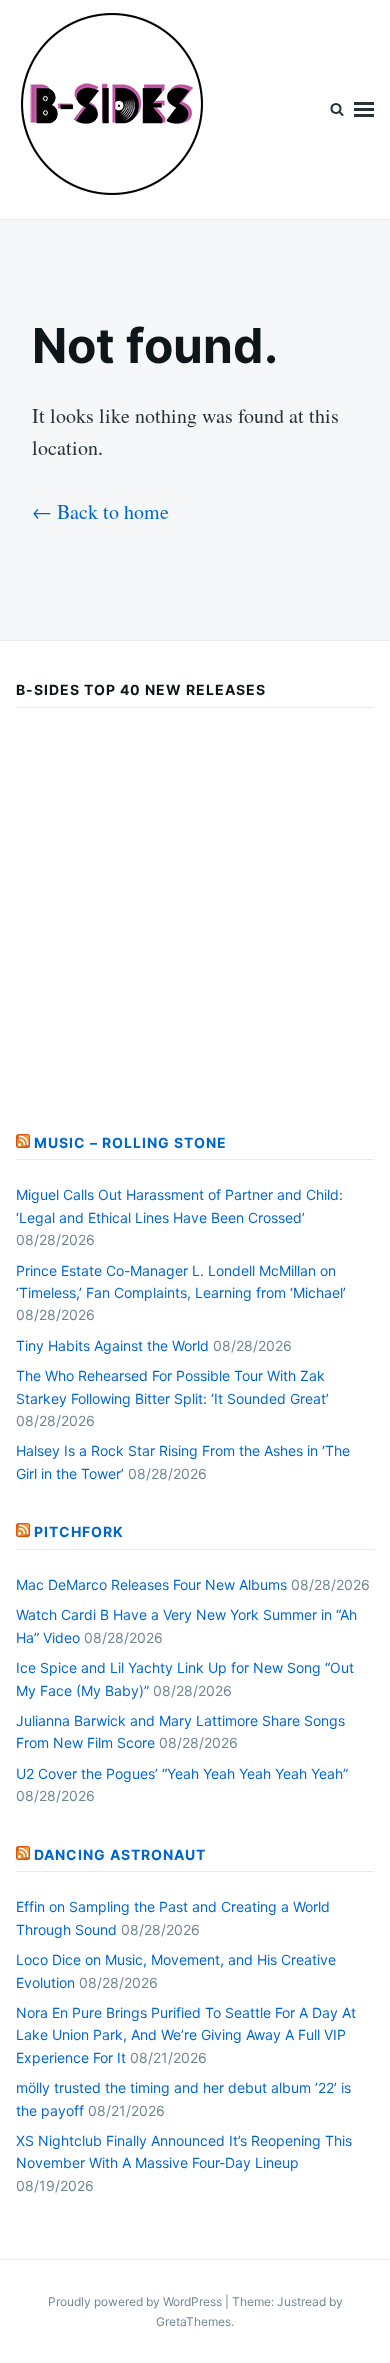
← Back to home (100, 511)
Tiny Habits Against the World (112, 1345)
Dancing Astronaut (120, 1854)
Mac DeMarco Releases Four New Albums (151, 1584)
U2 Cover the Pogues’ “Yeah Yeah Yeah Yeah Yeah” (182, 1773)
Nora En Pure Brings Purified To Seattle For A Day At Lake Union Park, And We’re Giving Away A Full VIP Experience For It (186, 2035)
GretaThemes (193, 2321)
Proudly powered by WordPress (136, 2301)
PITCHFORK (79, 1531)
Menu (364, 109)
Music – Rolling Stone (130, 1142)
